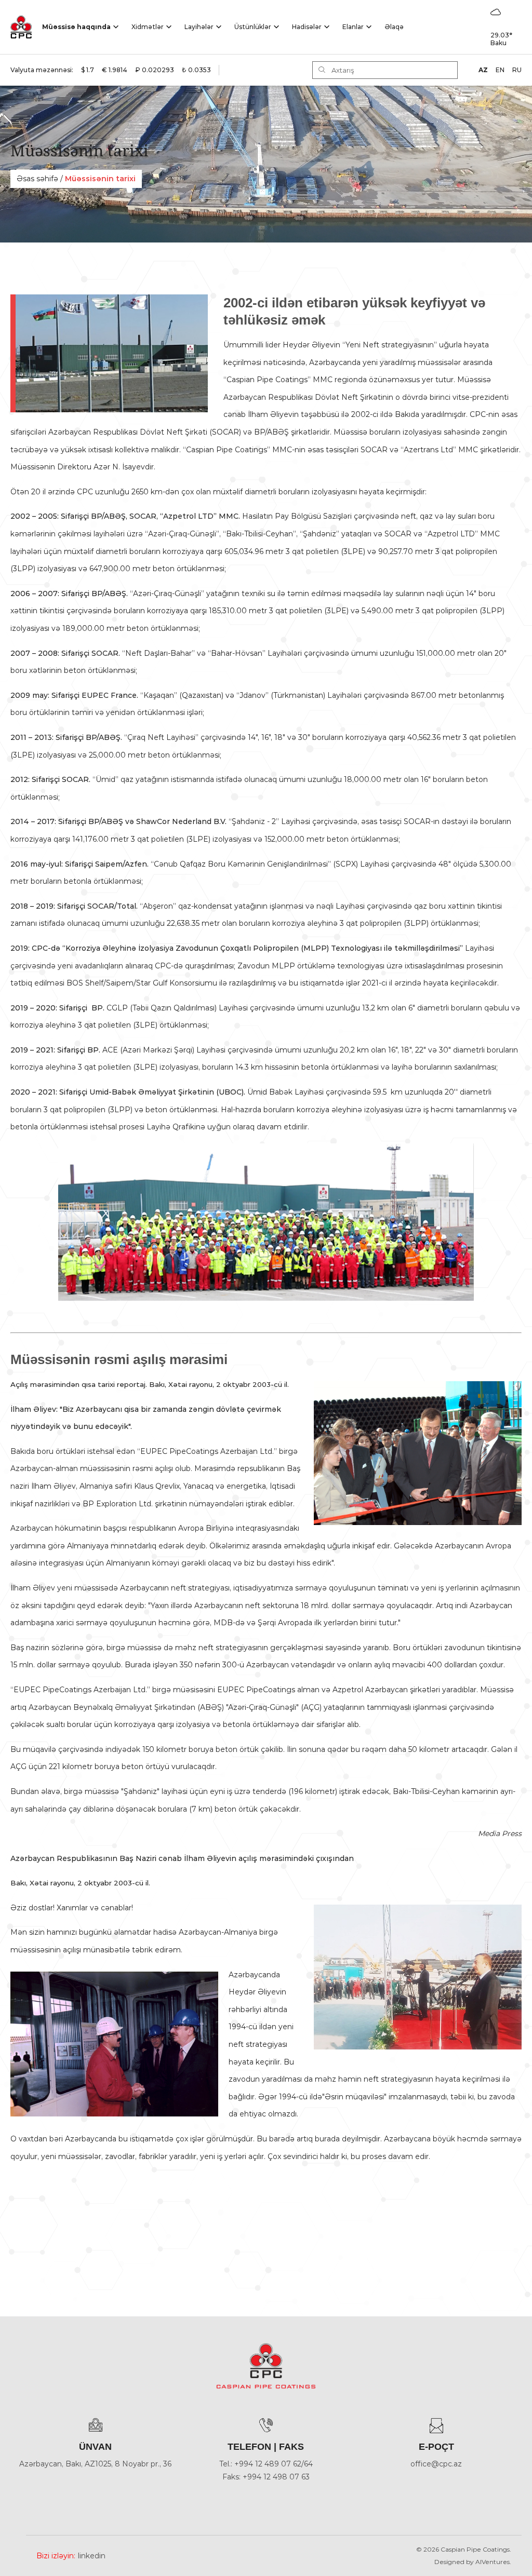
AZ (483, 70)
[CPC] (21, 27)
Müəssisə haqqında (76, 27)
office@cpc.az (436, 2464)
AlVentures (493, 2562)
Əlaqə (394, 27)
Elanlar (353, 27)
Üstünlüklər (253, 27)
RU (517, 70)
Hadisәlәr (307, 27)
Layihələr (199, 27)
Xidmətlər (148, 27)
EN (500, 70)
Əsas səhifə (37, 179)
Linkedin (92, 2556)
